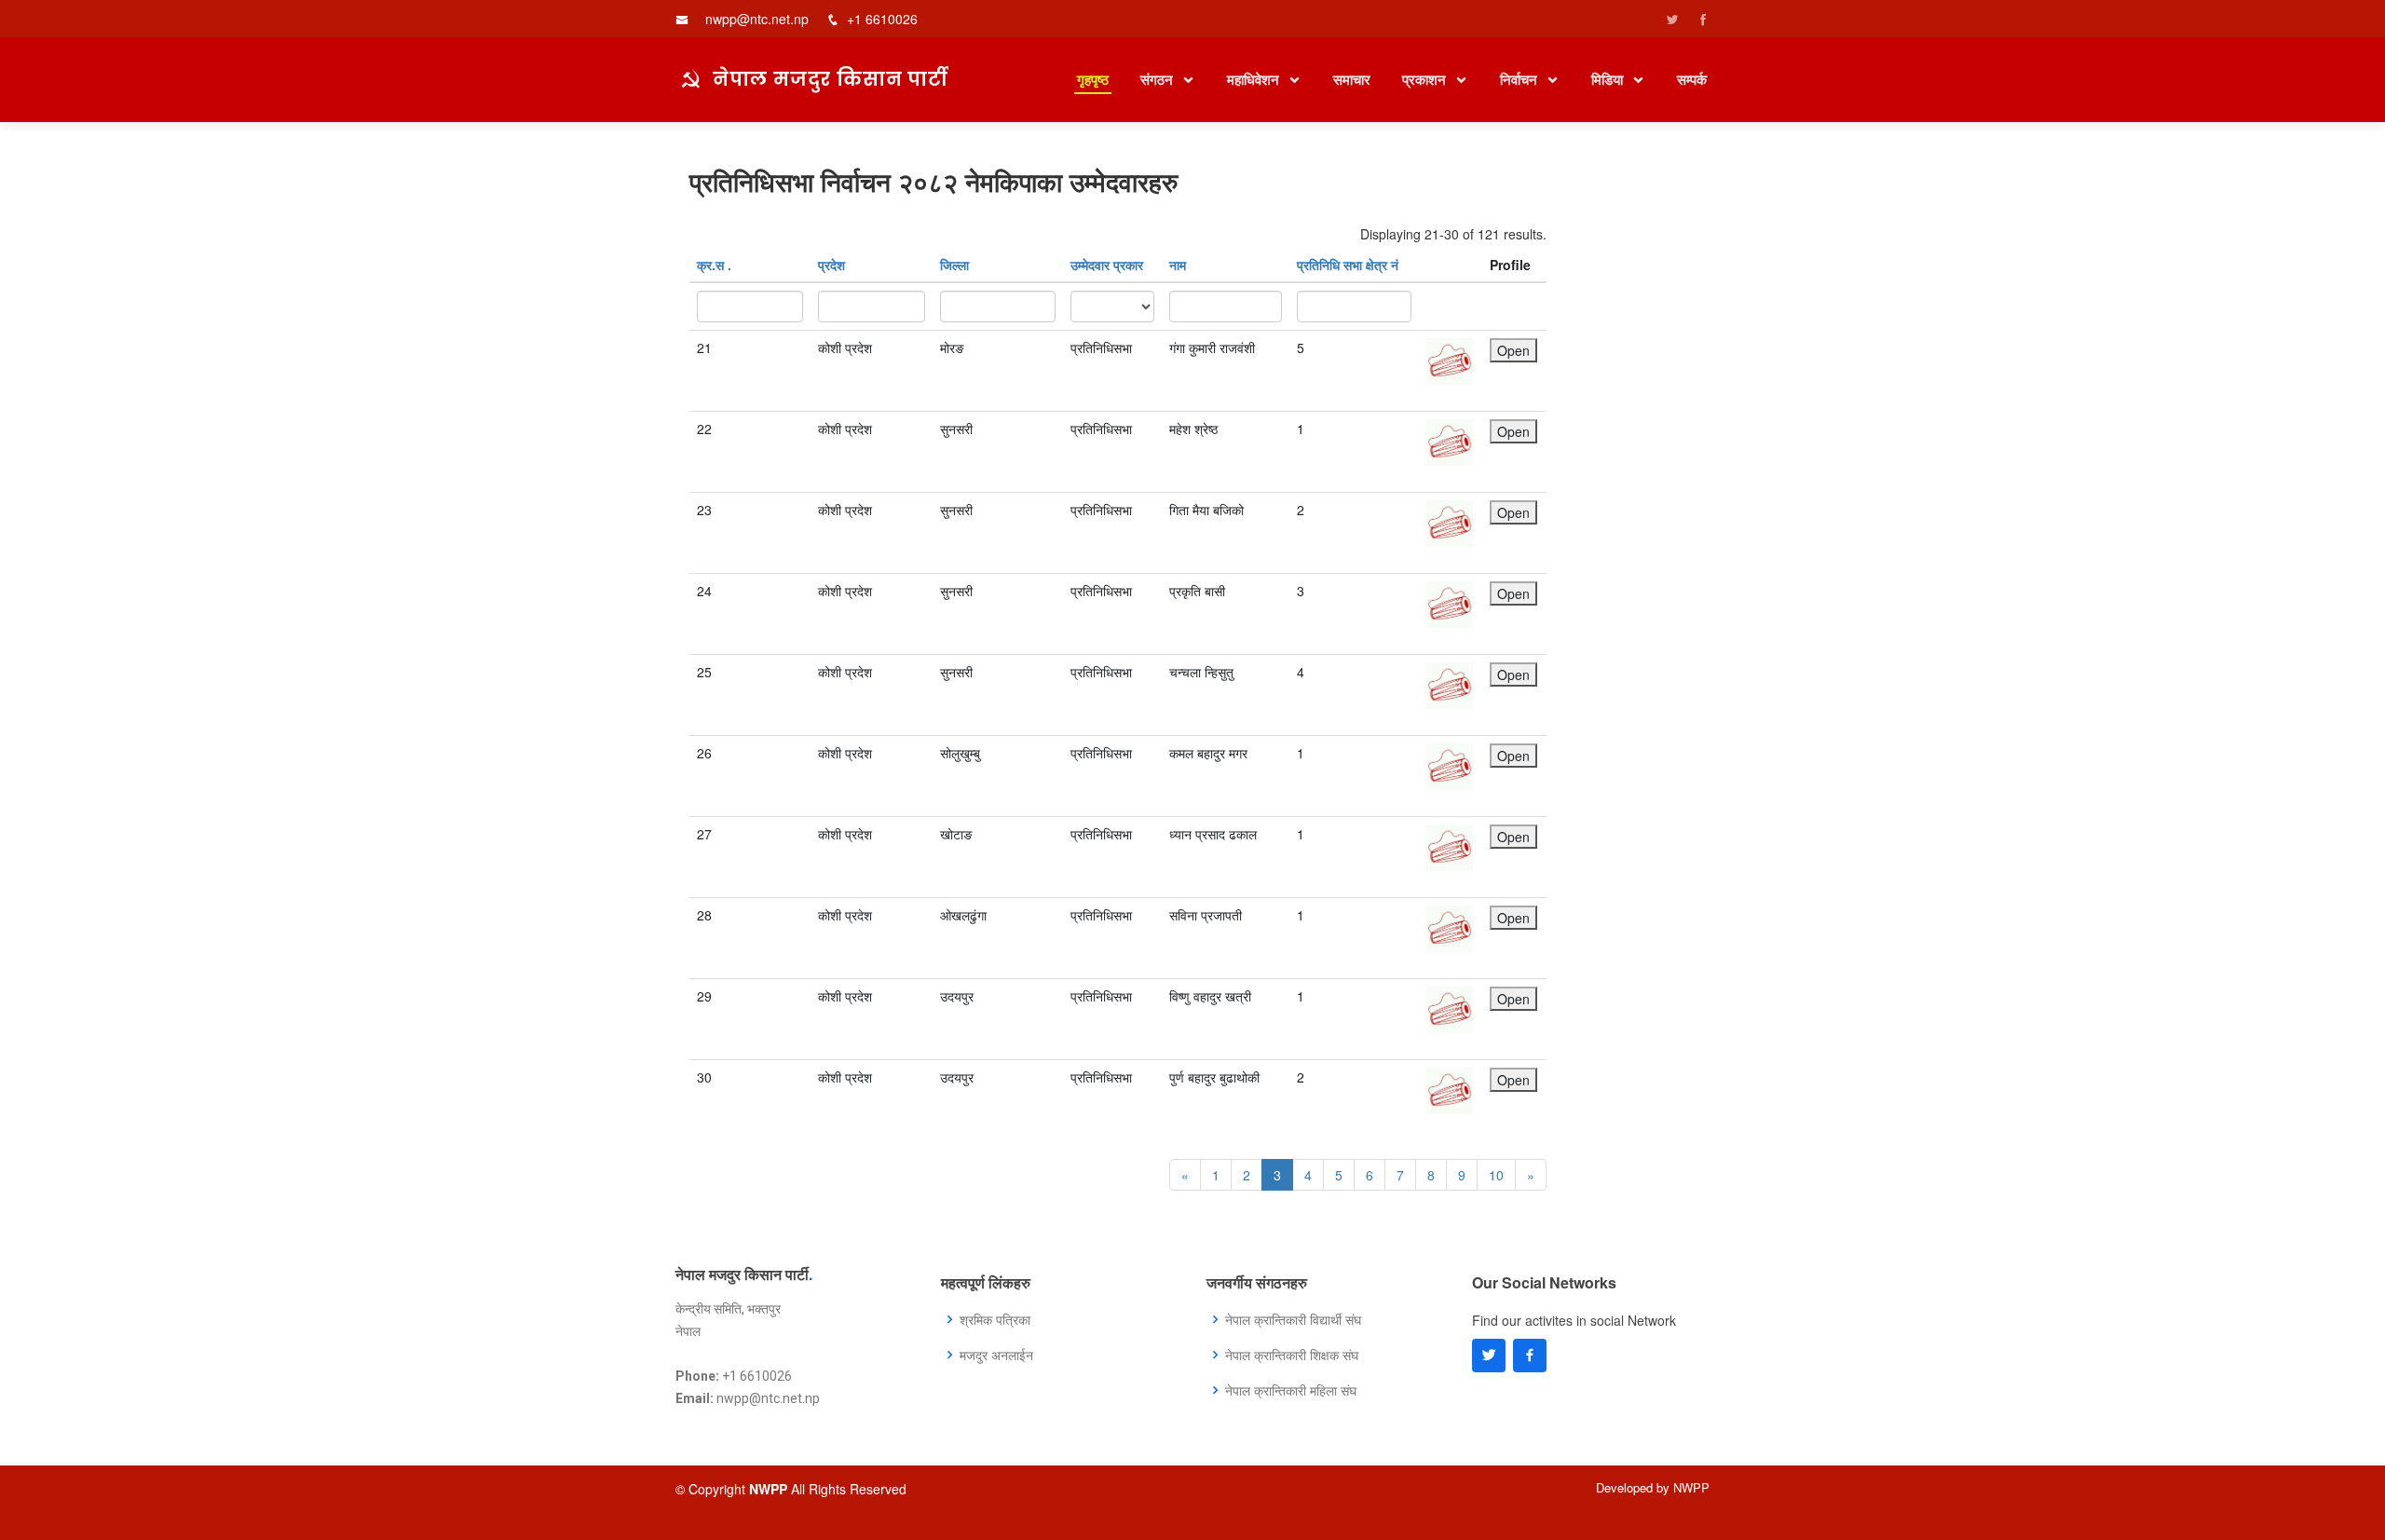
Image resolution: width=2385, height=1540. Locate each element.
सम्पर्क (1692, 79)
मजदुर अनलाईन (996, 1355)
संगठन (1158, 79)
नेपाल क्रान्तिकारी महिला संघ (1291, 1390)
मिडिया (1609, 79)
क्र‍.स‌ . (714, 265)
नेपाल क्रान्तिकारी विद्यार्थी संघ (1293, 1319)
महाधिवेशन (1255, 79)
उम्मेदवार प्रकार (1107, 265)
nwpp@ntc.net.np (757, 19)
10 (1496, 1175)
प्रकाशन (1426, 79)
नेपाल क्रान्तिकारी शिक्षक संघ (1292, 1355)
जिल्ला (954, 265)
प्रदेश (831, 265)
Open (1513, 350)
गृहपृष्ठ (1093, 79)
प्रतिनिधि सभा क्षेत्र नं (1348, 265)
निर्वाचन (1520, 79)
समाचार (1352, 79)
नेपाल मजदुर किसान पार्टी (831, 78)
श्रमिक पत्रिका (995, 1319)
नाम (1178, 265)
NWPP (1691, 1487)
